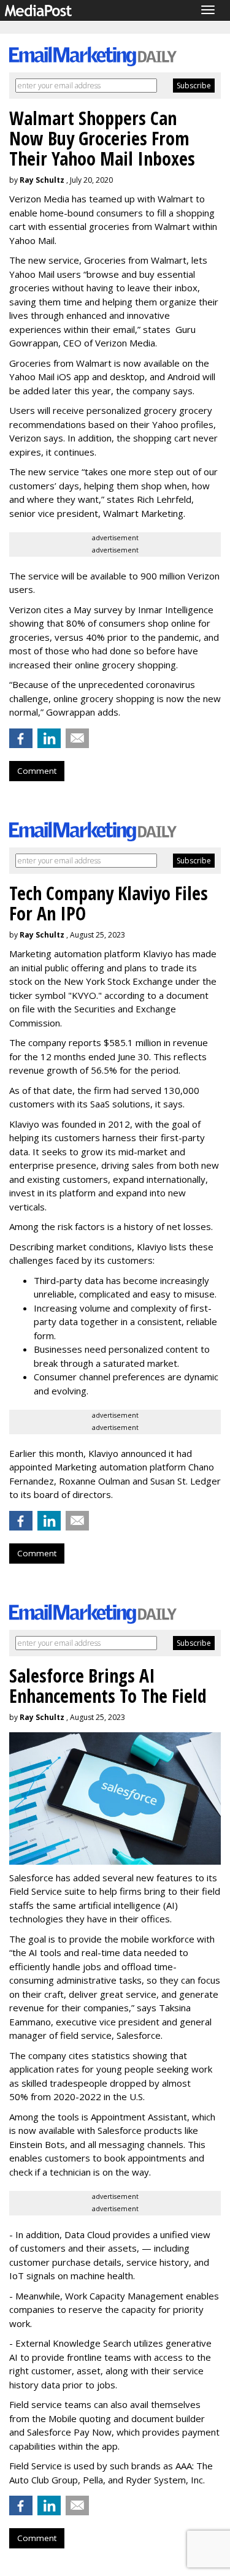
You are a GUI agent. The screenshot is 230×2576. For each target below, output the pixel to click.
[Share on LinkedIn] (49, 738)
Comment (37, 771)
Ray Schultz (42, 180)
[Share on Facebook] (21, 738)
